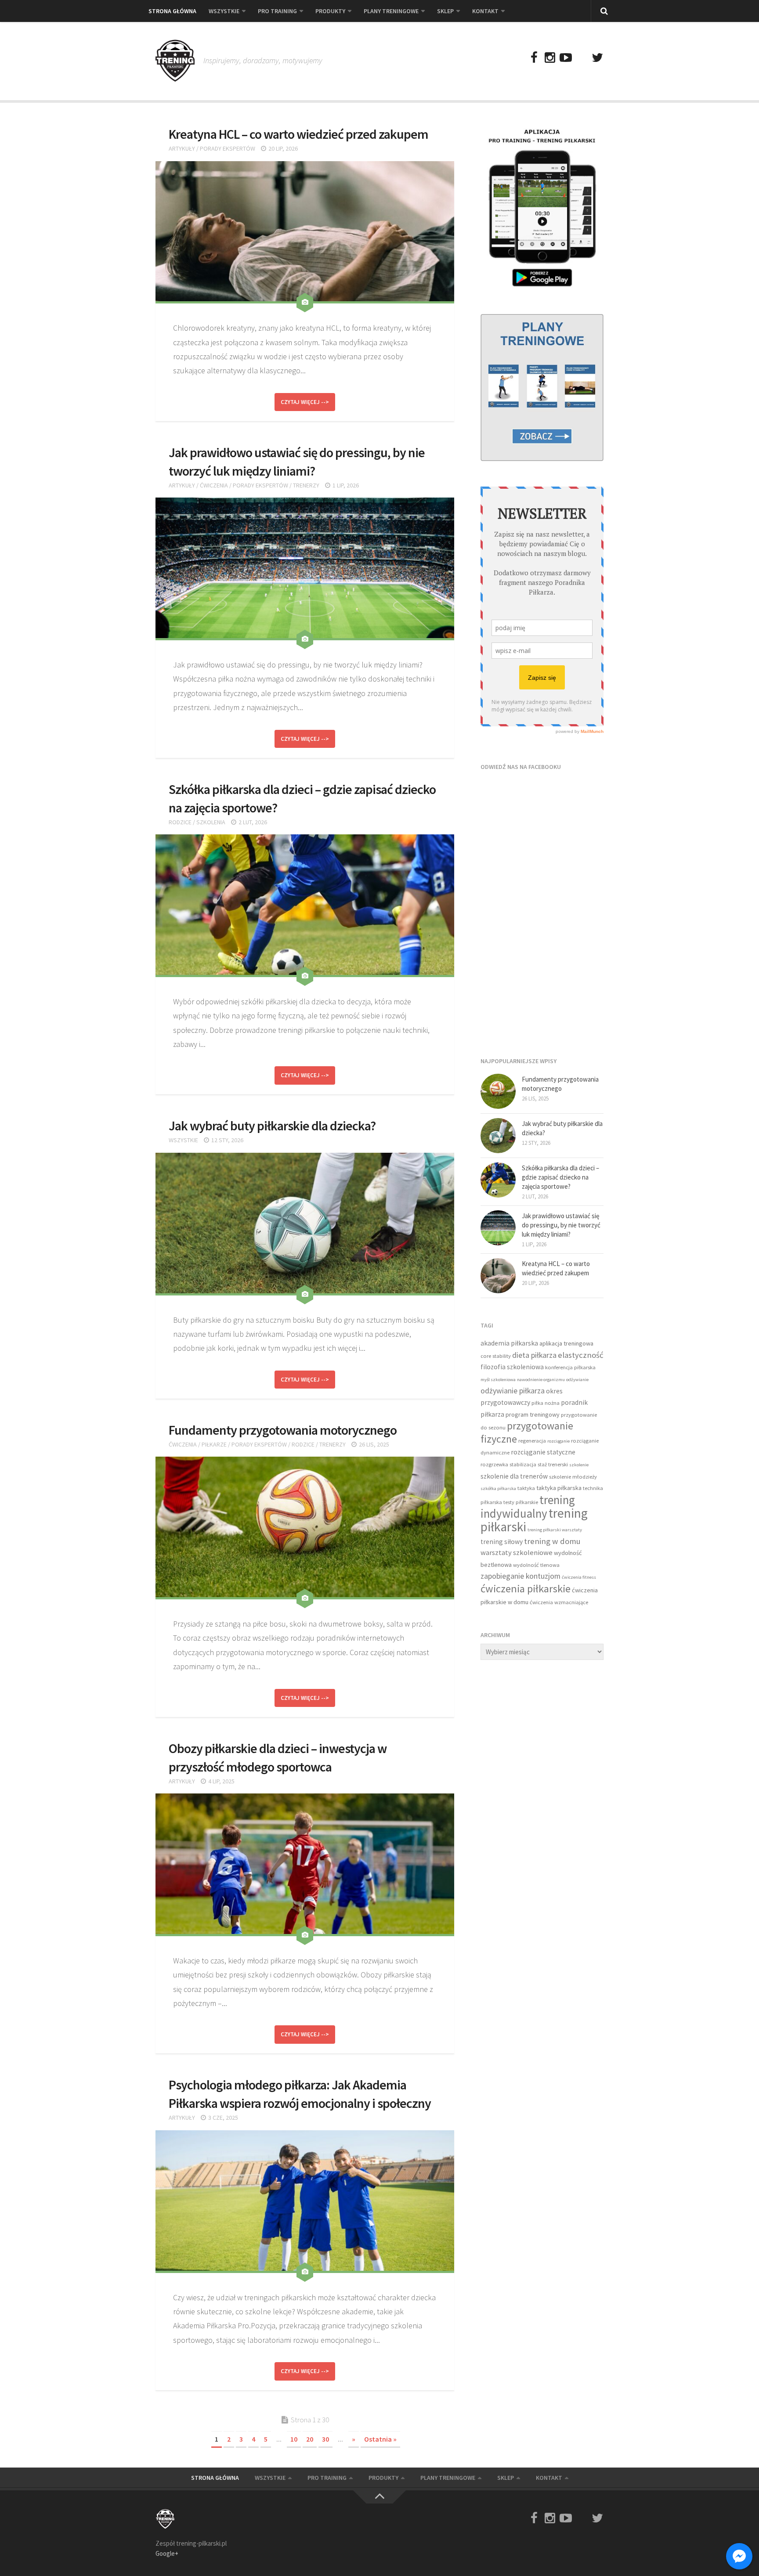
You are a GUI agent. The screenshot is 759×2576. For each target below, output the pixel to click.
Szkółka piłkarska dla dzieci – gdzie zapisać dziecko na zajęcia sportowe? (560, 1177)
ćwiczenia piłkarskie (526, 1589)
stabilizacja (523, 1464)
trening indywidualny (528, 1507)
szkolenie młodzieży (573, 1477)
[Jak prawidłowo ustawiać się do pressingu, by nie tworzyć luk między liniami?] (498, 1228)
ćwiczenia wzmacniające (559, 1602)
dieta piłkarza (534, 1355)
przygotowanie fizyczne (527, 1432)
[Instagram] (550, 58)
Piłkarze (214, 1444)
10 (294, 2439)
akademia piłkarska (509, 1343)
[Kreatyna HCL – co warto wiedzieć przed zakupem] (498, 1276)
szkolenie (579, 1465)
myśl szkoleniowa (498, 1380)
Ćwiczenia (214, 485)
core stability (496, 1356)
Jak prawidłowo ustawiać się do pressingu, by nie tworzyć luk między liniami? (561, 1225)
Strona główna (172, 11)
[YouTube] (566, 58)
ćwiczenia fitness (579, 1577)
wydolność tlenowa (536, 1565)
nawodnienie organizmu (541, 1380)
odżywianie (577, 1380)
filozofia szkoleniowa (512, 1367)
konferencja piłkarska (570, 1367)
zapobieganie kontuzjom (520, 1576)
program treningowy (533, 1414)
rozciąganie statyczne (543, 1452)
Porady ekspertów (228, 148)
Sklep (445, 11)
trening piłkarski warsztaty (555, 1530)
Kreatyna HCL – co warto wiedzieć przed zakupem (298, 134)
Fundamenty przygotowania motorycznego (283, 1430)
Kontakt (485, 11)
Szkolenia (211, 822)
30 (325, 2439)
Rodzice (180, 822)
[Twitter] (597, 58)
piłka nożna (546, 1403)
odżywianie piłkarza (513, 1391)
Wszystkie (224, 11)
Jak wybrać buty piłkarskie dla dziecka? (272, 1126)
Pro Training (277, 11)
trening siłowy (502, 1542)
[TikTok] (582, 58)
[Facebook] (534, 58)
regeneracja (532, 1441)
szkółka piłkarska (498, 1488)
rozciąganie (558, 1441)
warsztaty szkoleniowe (517, 1553)
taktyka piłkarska (559, 1488)
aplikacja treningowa (566, 1343)
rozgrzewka (494, 1464)
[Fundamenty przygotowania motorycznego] (498, 1091)
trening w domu (552, 1541)
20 (310, 2439)
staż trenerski (553, 1464)
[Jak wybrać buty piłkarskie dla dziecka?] (498, 1136)
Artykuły (182, 148)
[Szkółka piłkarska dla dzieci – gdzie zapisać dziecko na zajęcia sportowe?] (498, 1180)
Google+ (167, 2553)
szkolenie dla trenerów (514, 1476)
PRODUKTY (330, 11)
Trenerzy (306, 485)
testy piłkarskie (521, 1502)
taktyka (526, 1488)
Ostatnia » (380, 2439)
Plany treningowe (391, 11)
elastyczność (581, 1355)
